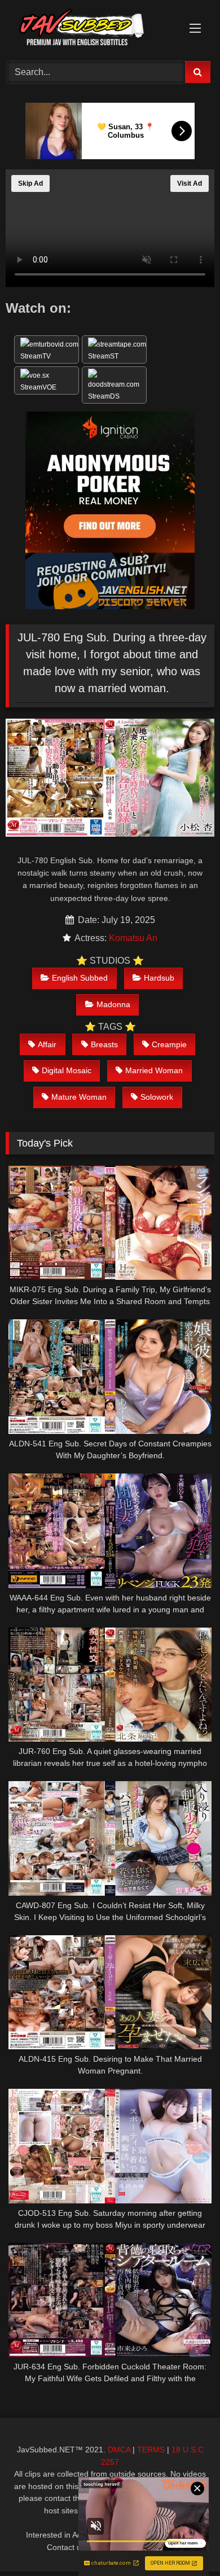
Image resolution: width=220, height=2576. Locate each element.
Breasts (104, 1044)
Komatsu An (133, 938)
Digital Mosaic (67, 1070)
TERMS (151, 2450)
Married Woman (154, 1070)
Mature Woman (79, 1097)
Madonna (113, 1004)
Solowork (157, 1097)
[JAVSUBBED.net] (90, 29)
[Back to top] (185, 2542)
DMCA (119, 2450)
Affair (47, 1044)
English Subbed (80, 978)
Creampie (169, 1044)
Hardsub (159, 978)
